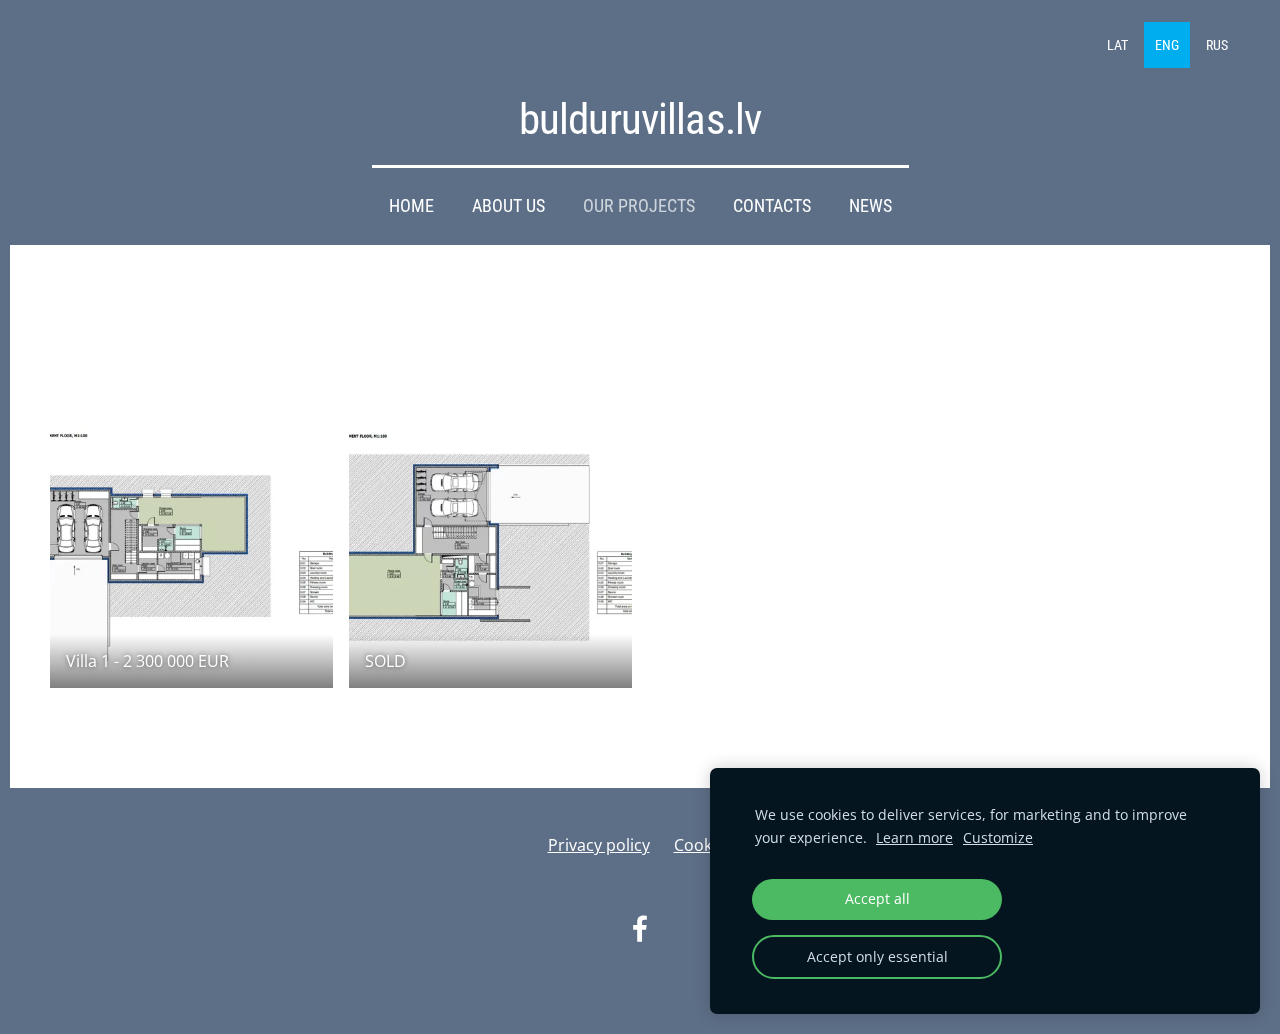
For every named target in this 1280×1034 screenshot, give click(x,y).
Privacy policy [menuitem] (599, 845)
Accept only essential (877, 956)
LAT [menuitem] (1117, 45)
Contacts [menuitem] (772, 206)
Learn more (914, 837)
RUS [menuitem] (1217, 45)
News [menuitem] (870, 206)
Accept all (877, 898)
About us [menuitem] (508, 206)
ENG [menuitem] (1167, 45)
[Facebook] (640, 928)
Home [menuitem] (411, 206)
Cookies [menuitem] (703, 845)
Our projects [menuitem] (639, 206)
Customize (998, 837)
